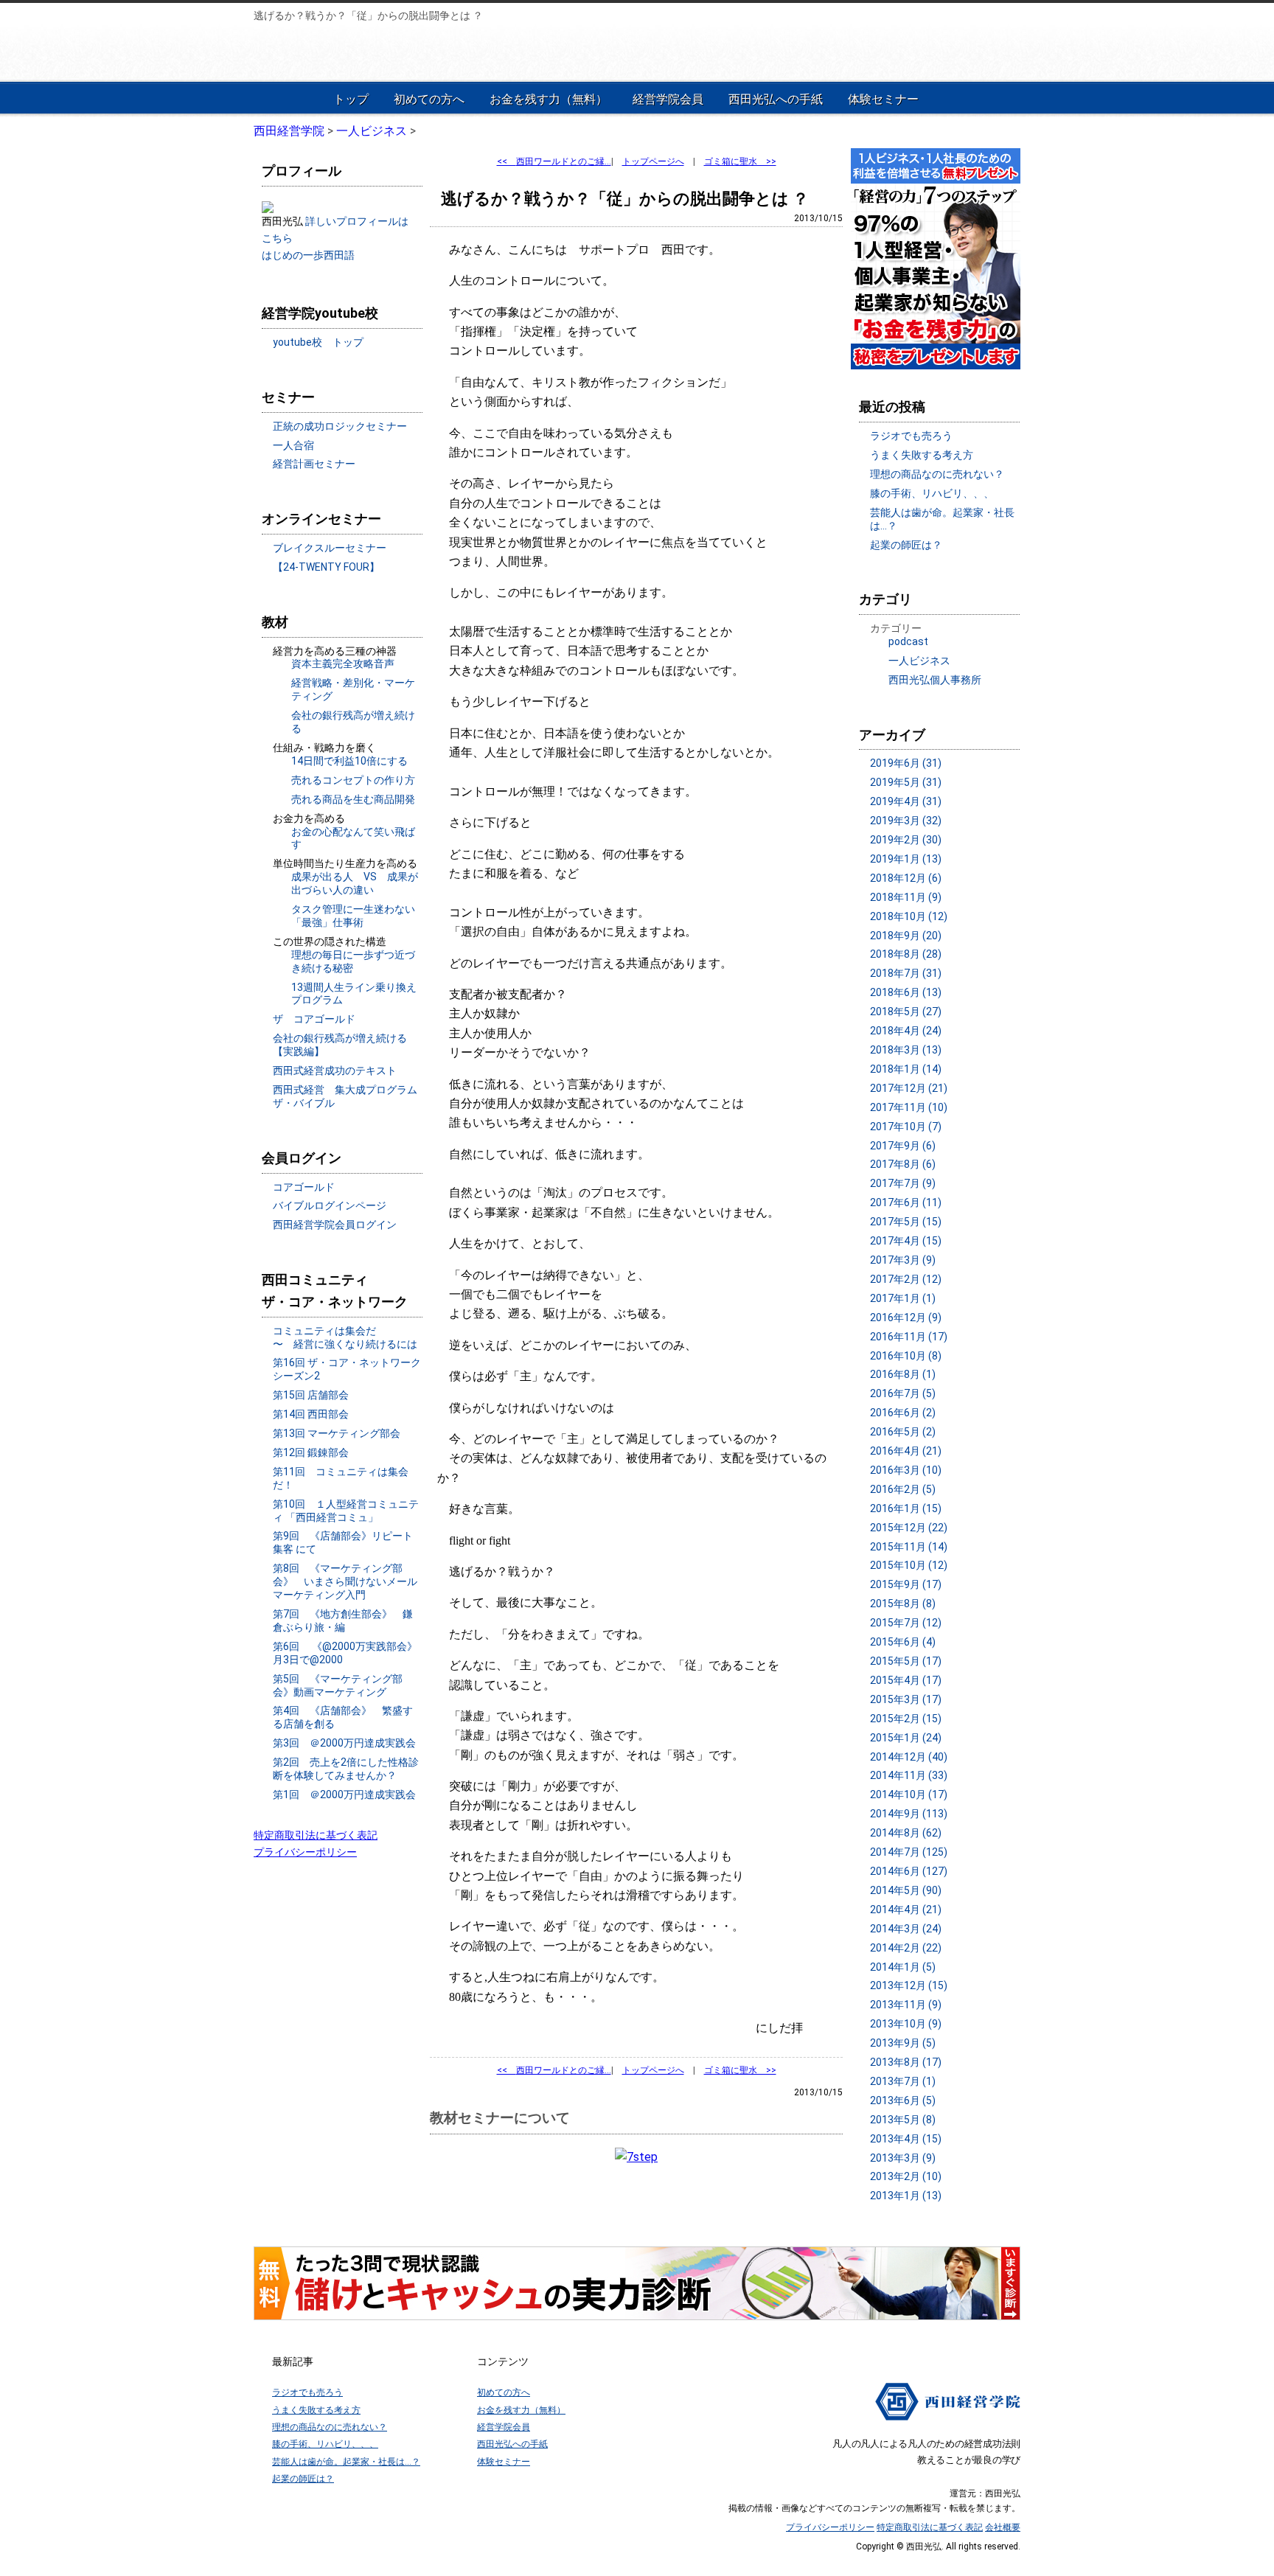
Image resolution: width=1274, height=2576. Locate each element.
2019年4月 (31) (906, 801)
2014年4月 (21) (906, 1910)
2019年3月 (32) (906, 821)
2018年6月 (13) (906, 992)
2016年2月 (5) (903, 1489)
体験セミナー (883, 99)
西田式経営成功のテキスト (335, 1071)
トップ (351, 99)
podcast (908, 641)
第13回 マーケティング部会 (337, 1433)
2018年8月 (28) (906, 954)
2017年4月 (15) (906, 1241)
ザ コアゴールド (314, 1019)
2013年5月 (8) (903, 2120)
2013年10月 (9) (906, 2024)
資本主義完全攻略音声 (343, 664)
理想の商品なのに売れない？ (937, 474)
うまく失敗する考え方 (922, 455)
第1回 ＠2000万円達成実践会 (344, 1795)
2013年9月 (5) (903, 2043)
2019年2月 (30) (906, 840)
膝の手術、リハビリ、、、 (932, 493)
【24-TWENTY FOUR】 (326, 567)
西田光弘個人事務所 (935, 680)
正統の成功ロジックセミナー (340, 426)
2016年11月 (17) (909, 1337)
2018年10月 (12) (909, 916)
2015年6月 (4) (903, 1642)
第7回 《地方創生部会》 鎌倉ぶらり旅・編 (343, 1621)
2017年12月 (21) (909, 1088)
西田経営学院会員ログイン (335, 1225)
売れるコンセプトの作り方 (353, 780)
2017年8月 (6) (903, 1164)
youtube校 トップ (318, 342)
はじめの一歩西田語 (308, 255)
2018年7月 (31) (906, 973)
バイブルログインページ (330, 1205)
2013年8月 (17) (906, 2062)
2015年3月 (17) (906, 1699)
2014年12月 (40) (909, 1757)
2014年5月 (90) (906, 1890)
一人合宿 (293, 445)
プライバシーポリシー (305, 1852)
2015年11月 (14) (909, 1547)
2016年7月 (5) (903, 1393)
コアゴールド (304, 1187)
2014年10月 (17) (909, 1795)
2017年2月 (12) (906, 1279)
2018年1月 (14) (906, 1069)
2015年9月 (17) (906, 1584)
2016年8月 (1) (903, 1374)
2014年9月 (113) (909, 1814)
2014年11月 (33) (909, 1775)
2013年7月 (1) (903, 2081)
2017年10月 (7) (906, 1127)
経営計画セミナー (314, 464)
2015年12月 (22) (909, 1528)
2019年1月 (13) (906, 859)
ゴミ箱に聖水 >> (740, 161)
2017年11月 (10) (909, 1107)
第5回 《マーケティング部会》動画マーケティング (338, 1685)
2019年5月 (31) (906, 782)
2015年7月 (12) (906, 1623)
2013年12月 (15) (909, 1985)
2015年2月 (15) (906, 1719)
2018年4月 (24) (906, 1031)
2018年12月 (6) (906, 878)
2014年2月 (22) (906, 1948)
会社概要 (1003, 2527)
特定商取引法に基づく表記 (316, 1835)
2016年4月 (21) (906, 1451)
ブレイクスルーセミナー (330, 548)
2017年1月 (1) (903, 1298)
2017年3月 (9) (903, 1260)
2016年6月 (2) (903, 1413)
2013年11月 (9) (906, 2005)
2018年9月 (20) (906, 936)
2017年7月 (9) (903, 1183)
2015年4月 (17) (906, 1680)
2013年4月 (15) (906, 2139)
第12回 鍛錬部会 (311, 1452)
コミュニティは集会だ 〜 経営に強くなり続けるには (345, 1337)
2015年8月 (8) (903, 1604)
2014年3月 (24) (906, 1929)
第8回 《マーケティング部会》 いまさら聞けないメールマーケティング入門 (345, 1581)
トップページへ (653, 161)
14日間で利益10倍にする (349, 761)
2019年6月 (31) (906, 763)
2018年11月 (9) (906, 897)
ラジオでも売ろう (911, 436)
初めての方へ (429, 99)
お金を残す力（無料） (549, 99)
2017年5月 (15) (906, 1222)
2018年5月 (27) (906, 1012)
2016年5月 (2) (903, 1432)
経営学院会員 (668, 99)
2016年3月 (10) (906, 1470)
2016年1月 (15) (906, 1508)
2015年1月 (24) (906, 1738)
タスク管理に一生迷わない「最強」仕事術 (353, 916)
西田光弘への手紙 (776, 99)
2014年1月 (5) (903, 1967)
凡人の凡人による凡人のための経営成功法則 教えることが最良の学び (351, 52)
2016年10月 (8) (906, 1356)
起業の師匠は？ (906, 545)
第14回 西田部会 (311, 1414)
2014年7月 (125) (909, 1852)
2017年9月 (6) (903, 1146)
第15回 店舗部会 (311, 1395)
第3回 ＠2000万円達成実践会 (344, 1743)
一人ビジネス (919, 661)
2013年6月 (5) (903, 2100)
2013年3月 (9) (903, 2158)
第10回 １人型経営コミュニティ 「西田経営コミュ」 (346, 1511)
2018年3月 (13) (906, 1050)
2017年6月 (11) (906, 1202)
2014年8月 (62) (906, 1833)
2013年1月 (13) (906, 2196)
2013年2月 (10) (906, 2176)
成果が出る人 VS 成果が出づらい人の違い (355, 883)
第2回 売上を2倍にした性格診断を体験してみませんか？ (346, 1769)
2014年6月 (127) (909, 1871)
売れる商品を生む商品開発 (353, 799)
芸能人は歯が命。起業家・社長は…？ (346, 2462)
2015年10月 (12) (909, 1565)
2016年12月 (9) (906, 1317)
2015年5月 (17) (906, 1661)
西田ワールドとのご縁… (554, 161)
